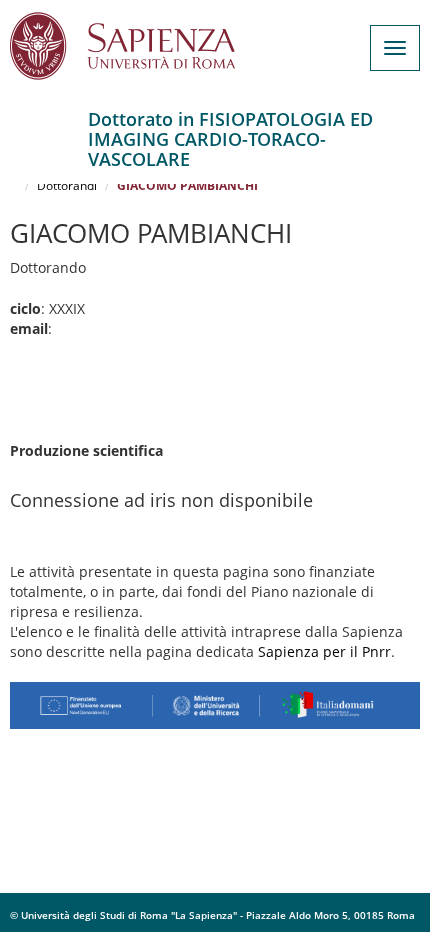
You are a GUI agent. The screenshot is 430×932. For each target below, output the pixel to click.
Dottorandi (67, 185)
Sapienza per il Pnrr (324, 651)
